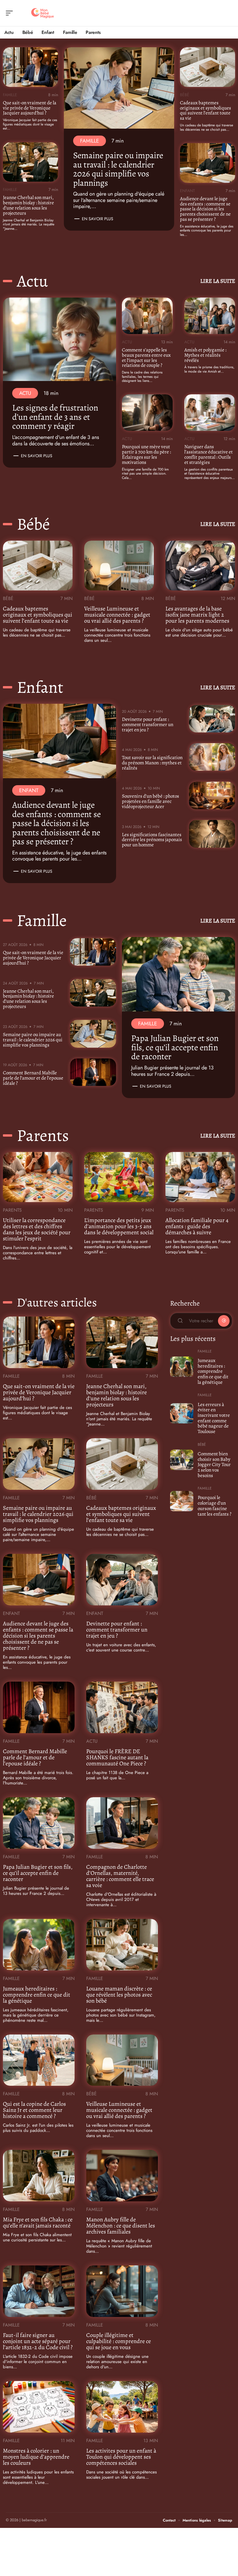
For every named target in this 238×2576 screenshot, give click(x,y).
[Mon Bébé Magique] (42, 13)
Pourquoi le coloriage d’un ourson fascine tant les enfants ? (214, 1506)
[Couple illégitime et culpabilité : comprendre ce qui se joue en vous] (122, 2291)
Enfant (187, 191)
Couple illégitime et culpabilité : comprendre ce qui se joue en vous (119, 2341)
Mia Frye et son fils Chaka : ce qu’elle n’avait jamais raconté (38, 2223)
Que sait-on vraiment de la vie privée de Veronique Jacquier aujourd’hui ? (30, 108)
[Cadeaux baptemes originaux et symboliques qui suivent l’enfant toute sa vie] (208, 67)
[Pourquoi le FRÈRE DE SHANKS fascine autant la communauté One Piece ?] (122, 1707)
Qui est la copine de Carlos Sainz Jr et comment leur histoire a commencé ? (34, 2110)
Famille (10, 95)
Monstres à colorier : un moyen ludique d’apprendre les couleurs (36, 2457)
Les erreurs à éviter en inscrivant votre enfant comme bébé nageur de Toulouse (214, 1418)
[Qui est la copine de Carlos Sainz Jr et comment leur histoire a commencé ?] (39, 2060)
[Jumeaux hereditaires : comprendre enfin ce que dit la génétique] (39, 1945)
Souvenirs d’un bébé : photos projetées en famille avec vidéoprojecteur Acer (150, 801)
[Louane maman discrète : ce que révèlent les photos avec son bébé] (122, 1945)
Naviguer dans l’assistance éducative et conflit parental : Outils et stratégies (209, 454)
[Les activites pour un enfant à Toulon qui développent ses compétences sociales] (122, 2407)
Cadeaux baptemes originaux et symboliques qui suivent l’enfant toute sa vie (205, 111)
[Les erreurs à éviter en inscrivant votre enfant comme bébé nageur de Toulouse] (182, 1413)
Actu (32, 281)
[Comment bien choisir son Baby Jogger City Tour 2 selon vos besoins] (182, 1460)
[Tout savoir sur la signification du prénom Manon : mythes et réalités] (212, 757)
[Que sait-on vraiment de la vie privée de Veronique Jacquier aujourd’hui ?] (30, 67)
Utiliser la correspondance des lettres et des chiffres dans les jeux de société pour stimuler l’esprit (37, 1229)
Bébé (185, 95)
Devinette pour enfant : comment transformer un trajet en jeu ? (148, 724)
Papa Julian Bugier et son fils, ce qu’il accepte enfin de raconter (175, 1047)
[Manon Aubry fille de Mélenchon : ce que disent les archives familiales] (122, 2176)
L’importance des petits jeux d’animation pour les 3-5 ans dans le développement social (119, 1226)
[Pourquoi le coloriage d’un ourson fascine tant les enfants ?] (182, 1501)
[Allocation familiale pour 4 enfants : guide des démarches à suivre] (200, 1177)
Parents (43, 1135)
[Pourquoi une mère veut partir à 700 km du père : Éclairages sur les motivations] (147, 413)
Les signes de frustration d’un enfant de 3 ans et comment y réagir (55, 417)
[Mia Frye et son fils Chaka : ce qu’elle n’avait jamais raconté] (39, 2176)
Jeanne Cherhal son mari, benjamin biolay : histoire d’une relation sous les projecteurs (28, 205)
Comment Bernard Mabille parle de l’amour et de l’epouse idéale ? (33, 1078)
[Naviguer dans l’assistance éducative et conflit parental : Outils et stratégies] (210, 413)
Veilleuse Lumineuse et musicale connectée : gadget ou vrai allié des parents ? (117, 615)
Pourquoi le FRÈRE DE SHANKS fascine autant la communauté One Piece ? (117, 1757)
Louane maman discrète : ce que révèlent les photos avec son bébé (119, 1995)
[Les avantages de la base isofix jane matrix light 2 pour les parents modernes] (200, 566)
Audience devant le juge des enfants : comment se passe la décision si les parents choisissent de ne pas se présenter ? (205, 209)
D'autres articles (57, 1302)
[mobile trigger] (11, 13)
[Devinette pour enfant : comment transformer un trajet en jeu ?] (212, 719)
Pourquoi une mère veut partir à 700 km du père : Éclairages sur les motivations (146, 454)
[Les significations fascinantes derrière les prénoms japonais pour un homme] (212, 834)
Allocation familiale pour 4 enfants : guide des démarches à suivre (197, 1226)
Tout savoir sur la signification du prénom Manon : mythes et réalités (152, 763)
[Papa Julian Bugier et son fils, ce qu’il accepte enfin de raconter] (178, 974)
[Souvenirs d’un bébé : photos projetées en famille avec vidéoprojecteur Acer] (212, 795)
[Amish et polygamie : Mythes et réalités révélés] (210, 316)
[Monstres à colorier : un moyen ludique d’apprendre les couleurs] (39, 2407)
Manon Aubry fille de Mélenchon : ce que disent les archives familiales (121, 2226)
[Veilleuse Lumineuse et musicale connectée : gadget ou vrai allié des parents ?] (119, 566)
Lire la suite (218, 281)
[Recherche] (228, 13)
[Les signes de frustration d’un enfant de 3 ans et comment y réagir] (59, 339)
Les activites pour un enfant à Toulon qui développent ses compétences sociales (121, 2457)
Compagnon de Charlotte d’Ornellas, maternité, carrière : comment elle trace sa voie (120, 1876)
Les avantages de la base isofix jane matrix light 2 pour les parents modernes (197, 615)
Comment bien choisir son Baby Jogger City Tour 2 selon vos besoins (214, 1465)
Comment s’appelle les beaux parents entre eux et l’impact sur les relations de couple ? (146, 358)
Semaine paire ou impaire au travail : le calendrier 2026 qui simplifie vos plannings (118, 169)
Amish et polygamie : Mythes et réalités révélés (205, 355)
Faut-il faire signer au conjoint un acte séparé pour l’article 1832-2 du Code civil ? (38, 2341)
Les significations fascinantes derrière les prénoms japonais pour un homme (152, 840)
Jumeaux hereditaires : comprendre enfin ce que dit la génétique (37, 1995)
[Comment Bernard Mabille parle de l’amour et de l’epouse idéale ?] (93, 1072)
